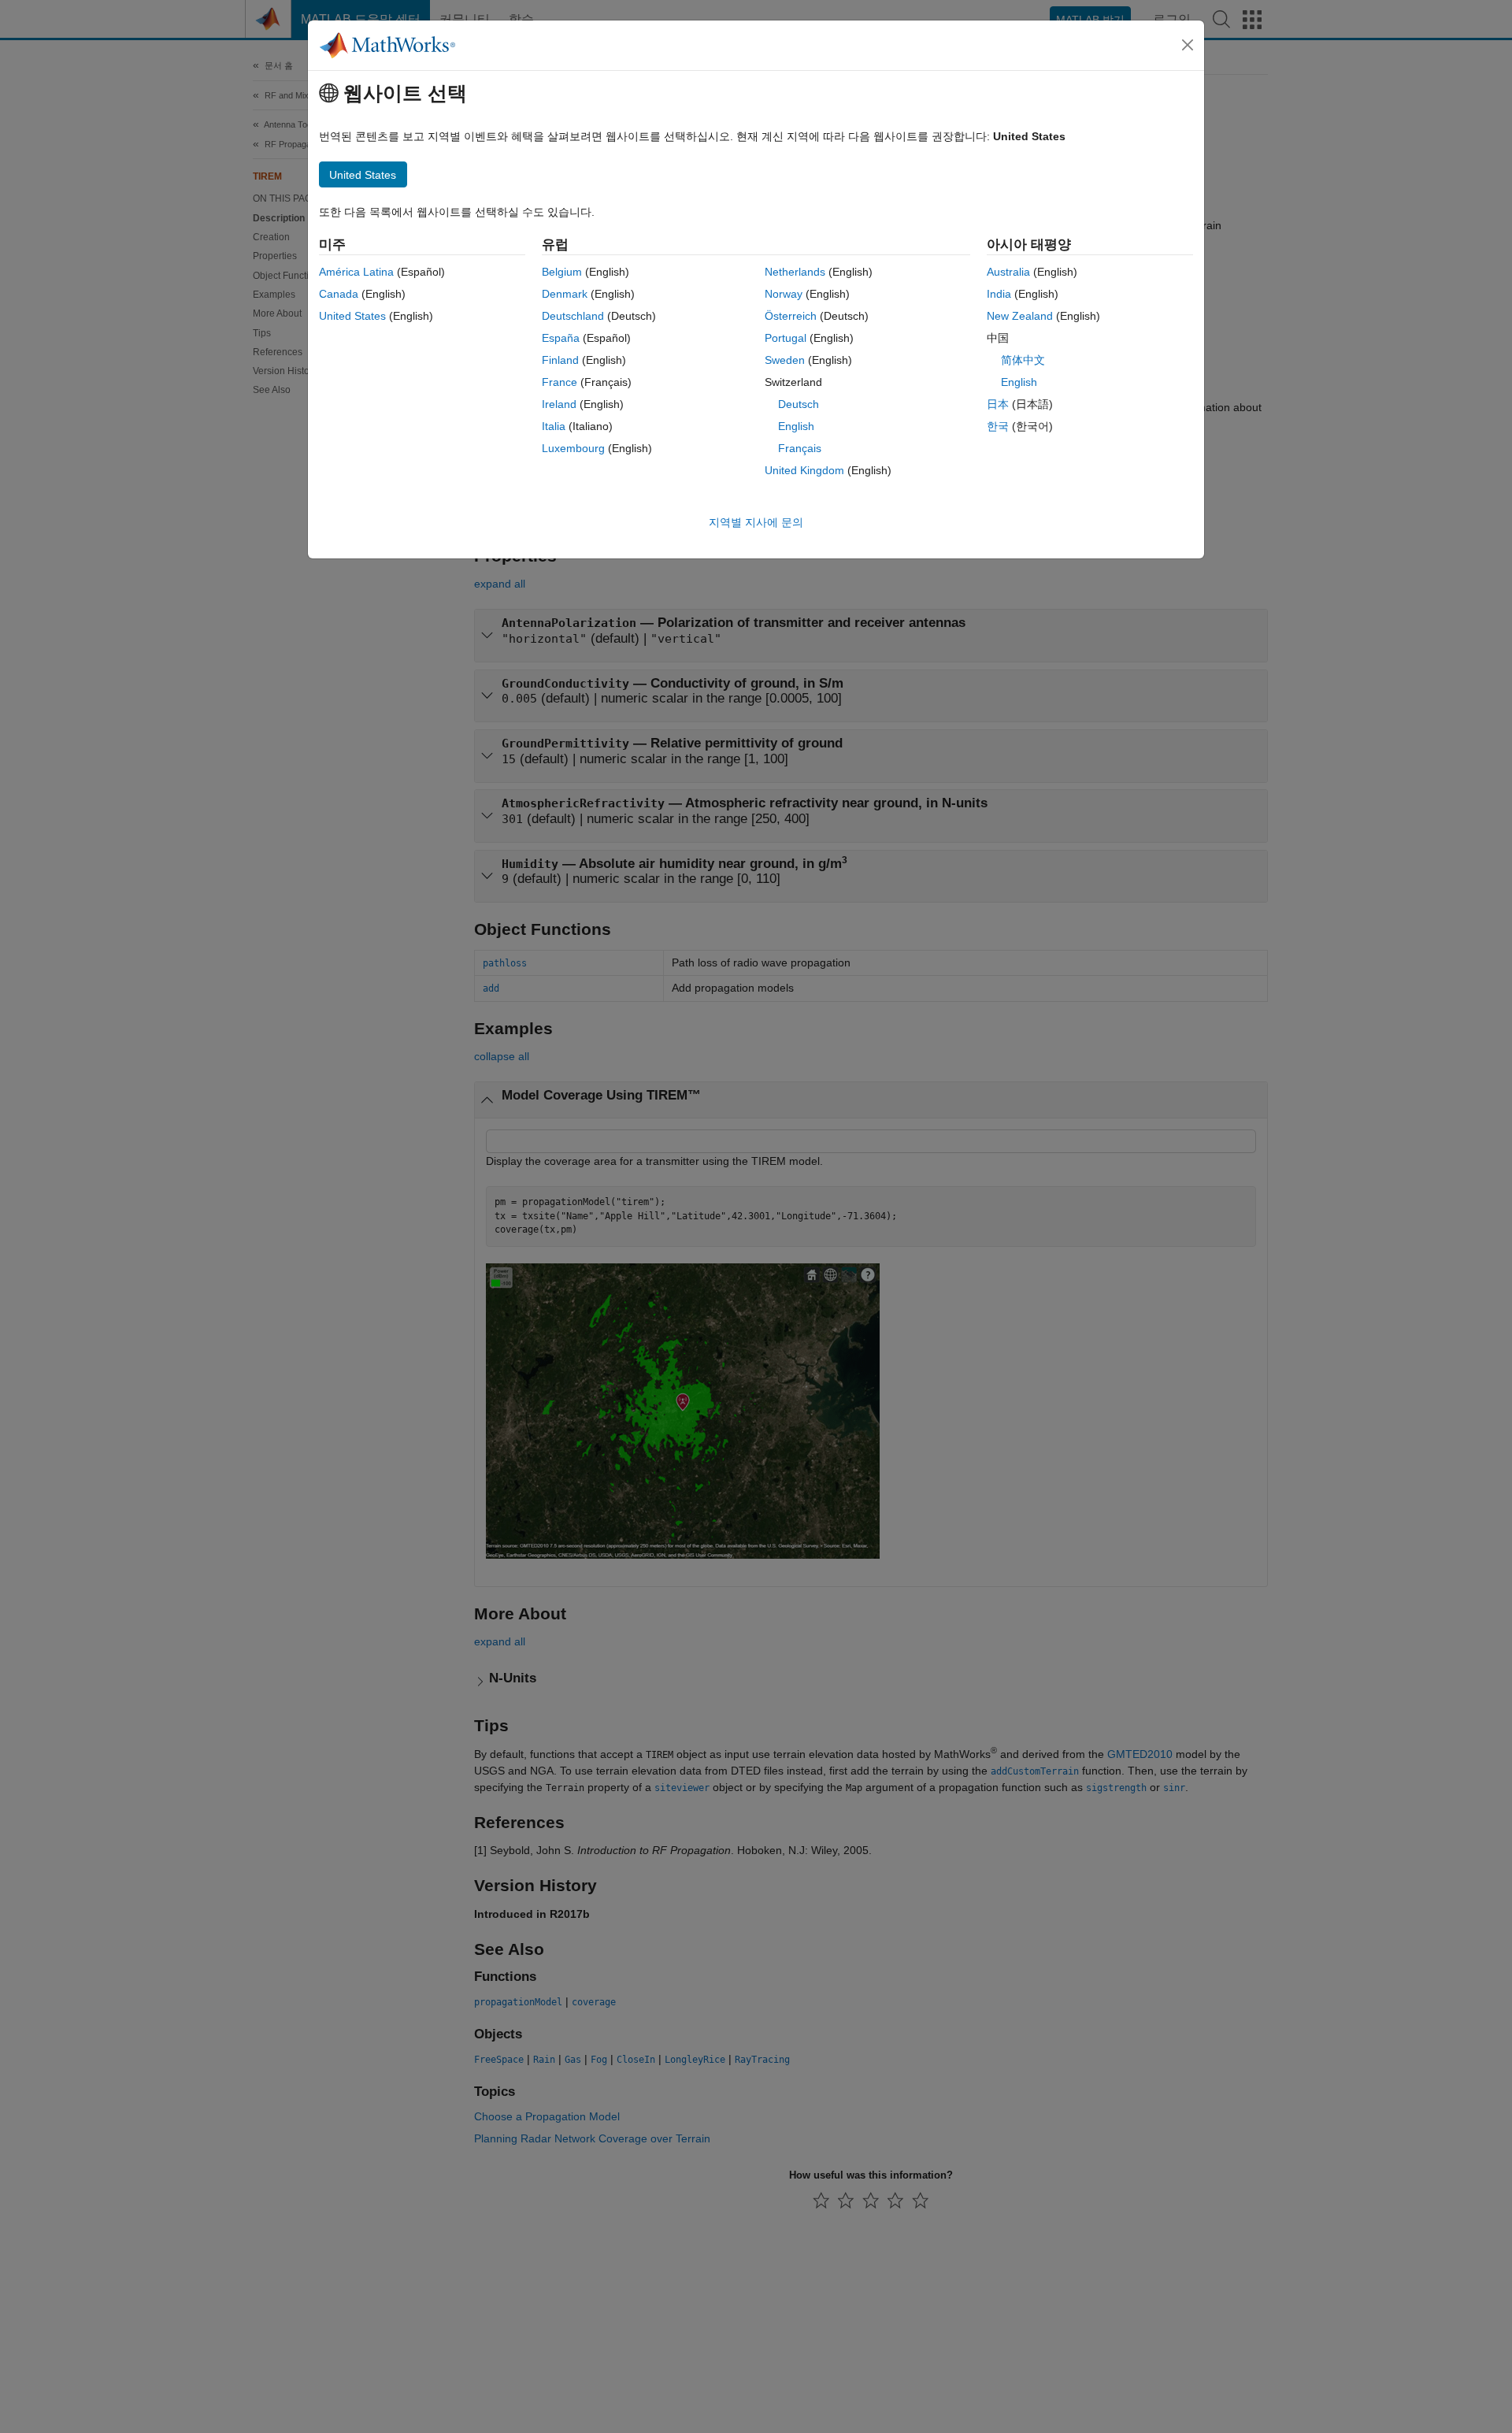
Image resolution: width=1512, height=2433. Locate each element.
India (999, 294)
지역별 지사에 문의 (756, 522)
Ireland (559, 404)
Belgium (562, 272)
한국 (998, 426)
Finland (560, 360)
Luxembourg (573, 448)
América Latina (356, 272)
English (796, 426)
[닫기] (1188, 45)
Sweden (785, 360)
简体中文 (1023, 360)
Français (800, 448)
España (561, 338)
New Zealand (1020, 316)
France (560, 382)
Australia (1008, 272)
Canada (339, 294)
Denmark (565, 294)
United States (352, 316)
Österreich (791, 316)
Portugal (786, 338)
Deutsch (799, 404)
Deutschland (573, 316)
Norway (784, 294)
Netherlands (795, 272)
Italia (554, 426)
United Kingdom (804, 470)
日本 (998, 404)
